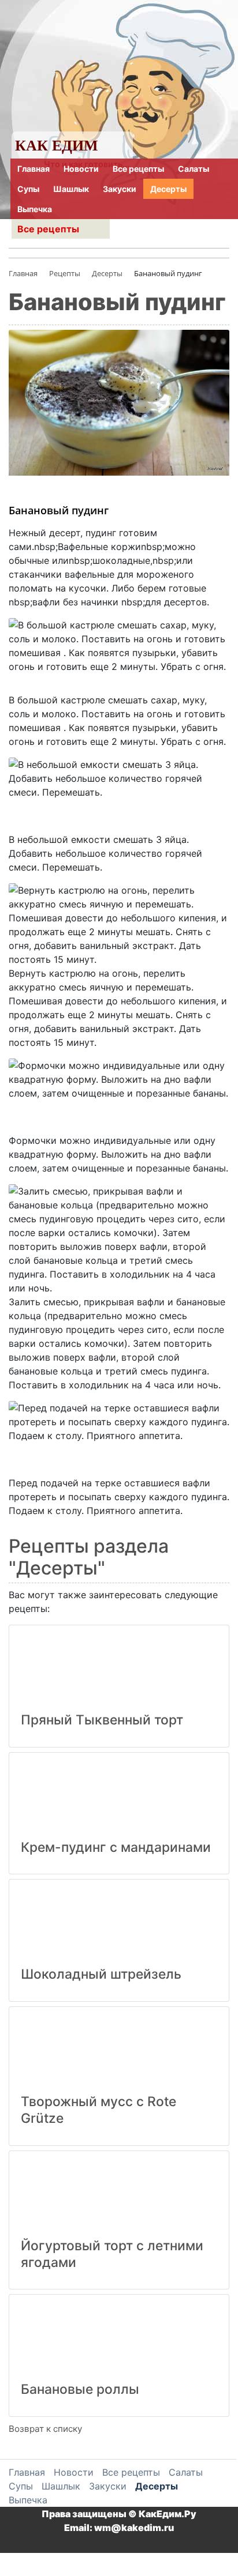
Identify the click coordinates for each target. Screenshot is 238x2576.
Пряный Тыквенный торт (102, 1720)
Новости (81, 169)
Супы (28, 189)
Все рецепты (138, 169)
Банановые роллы (80, 2389)
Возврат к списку (45, 2429)
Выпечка (35, 209)
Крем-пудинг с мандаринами (116, 1847)
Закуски (120, 189)
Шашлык (71, 189)
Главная (34, 169)
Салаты (194, 169)
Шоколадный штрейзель (101, 1974)
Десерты (168, 189)
